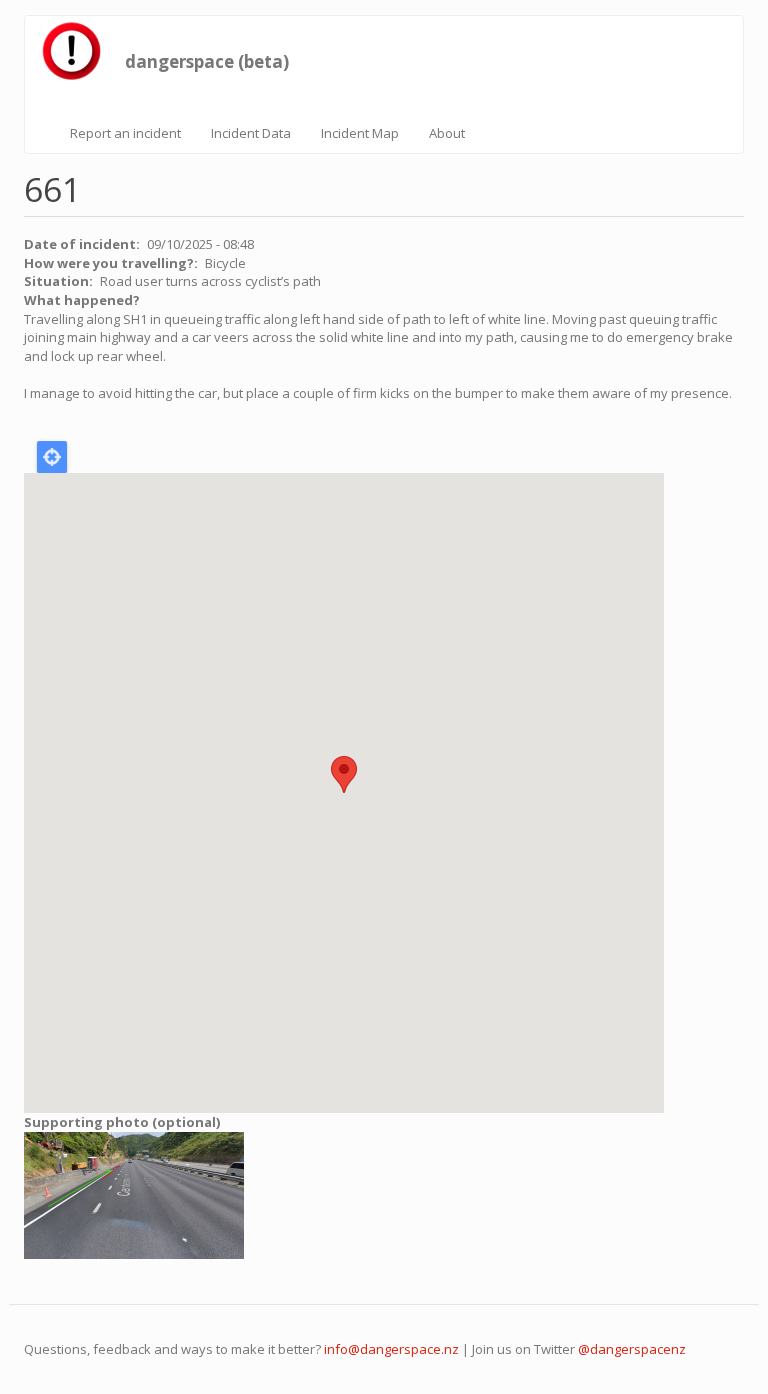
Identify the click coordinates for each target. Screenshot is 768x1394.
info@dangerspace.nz (391, 1349)
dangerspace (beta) (207, 57)
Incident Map (360, 133)
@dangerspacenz (632, 1349)
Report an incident (125, 133)
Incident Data (251, 133)
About (447, 133)
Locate (52, 457)
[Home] (77, 51)
